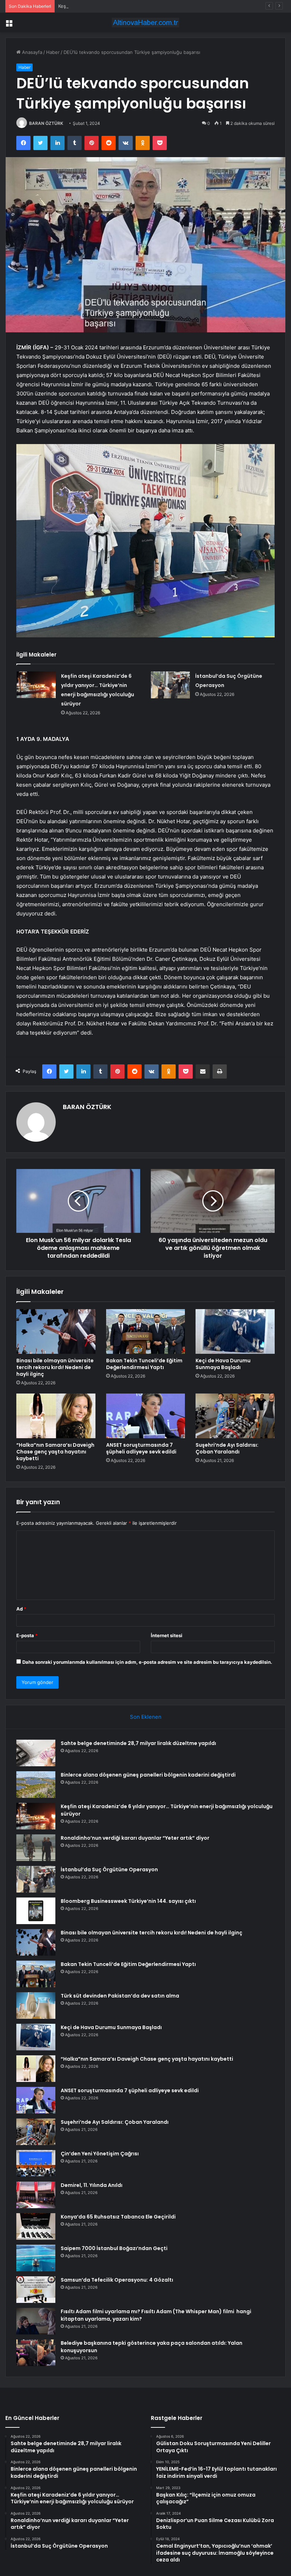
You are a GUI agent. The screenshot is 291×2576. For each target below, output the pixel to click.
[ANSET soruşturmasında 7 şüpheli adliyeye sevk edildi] (146, 1416)
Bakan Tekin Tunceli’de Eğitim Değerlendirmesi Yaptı (144, 1364)
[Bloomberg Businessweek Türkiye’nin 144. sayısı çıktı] (36, 1911)
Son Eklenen (146, 1717)
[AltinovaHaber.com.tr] (145, 23)
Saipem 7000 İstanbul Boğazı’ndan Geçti (114, 2248)
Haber (53, 52)
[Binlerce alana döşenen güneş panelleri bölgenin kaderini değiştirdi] (36, 1785)
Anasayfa (31, 52)
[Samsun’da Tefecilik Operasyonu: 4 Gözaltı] (36, 2290)
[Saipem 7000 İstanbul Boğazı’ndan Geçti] (36, 2258)
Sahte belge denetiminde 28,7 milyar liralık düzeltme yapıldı (138, 1743)
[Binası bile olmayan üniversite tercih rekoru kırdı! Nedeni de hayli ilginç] (56, 1331)
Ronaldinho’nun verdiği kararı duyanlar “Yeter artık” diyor (135, 1838)
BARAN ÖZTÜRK (46, 123)
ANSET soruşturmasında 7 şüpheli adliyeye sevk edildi (141, 1448)
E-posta (27, 1635)
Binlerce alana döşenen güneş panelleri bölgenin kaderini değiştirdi (148, 1775)
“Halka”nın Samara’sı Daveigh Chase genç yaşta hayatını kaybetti (55, 1452)
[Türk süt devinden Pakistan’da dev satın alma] (36, 2006)
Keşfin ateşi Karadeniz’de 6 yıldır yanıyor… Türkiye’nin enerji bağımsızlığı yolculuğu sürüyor (157, 6)
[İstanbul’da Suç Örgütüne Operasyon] (170, 685)
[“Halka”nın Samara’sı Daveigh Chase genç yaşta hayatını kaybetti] (56, 1416)
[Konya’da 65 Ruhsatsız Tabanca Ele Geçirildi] (36, 2226)
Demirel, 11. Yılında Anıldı (92, 2185)
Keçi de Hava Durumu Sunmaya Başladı (223, 1364)
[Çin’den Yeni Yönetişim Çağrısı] (36, 2163)
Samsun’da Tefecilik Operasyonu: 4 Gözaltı (117, 2280)
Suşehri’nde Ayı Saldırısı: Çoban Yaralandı (227, 1448)
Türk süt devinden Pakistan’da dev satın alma (120, 1996)
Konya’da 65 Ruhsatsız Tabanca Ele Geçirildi (118, 2217)
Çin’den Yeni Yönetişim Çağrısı (100, 2154)
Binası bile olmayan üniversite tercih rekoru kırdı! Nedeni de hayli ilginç (55, 1367)
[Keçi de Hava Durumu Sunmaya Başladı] (235, 1331)
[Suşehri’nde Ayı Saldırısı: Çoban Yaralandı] (235, 1416)
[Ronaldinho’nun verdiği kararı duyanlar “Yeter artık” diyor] (36, 1848)
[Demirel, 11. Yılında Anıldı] (36, 2195)
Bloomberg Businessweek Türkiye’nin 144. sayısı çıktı (128, 1901)
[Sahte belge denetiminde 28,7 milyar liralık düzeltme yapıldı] (36, 1753)
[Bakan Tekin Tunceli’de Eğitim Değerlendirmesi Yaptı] (146, 1331)
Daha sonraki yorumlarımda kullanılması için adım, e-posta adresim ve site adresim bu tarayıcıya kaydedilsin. (147, 1662)
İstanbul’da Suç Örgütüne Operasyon (109, 1869)
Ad (21, 1609)
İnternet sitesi (167, 1635)
